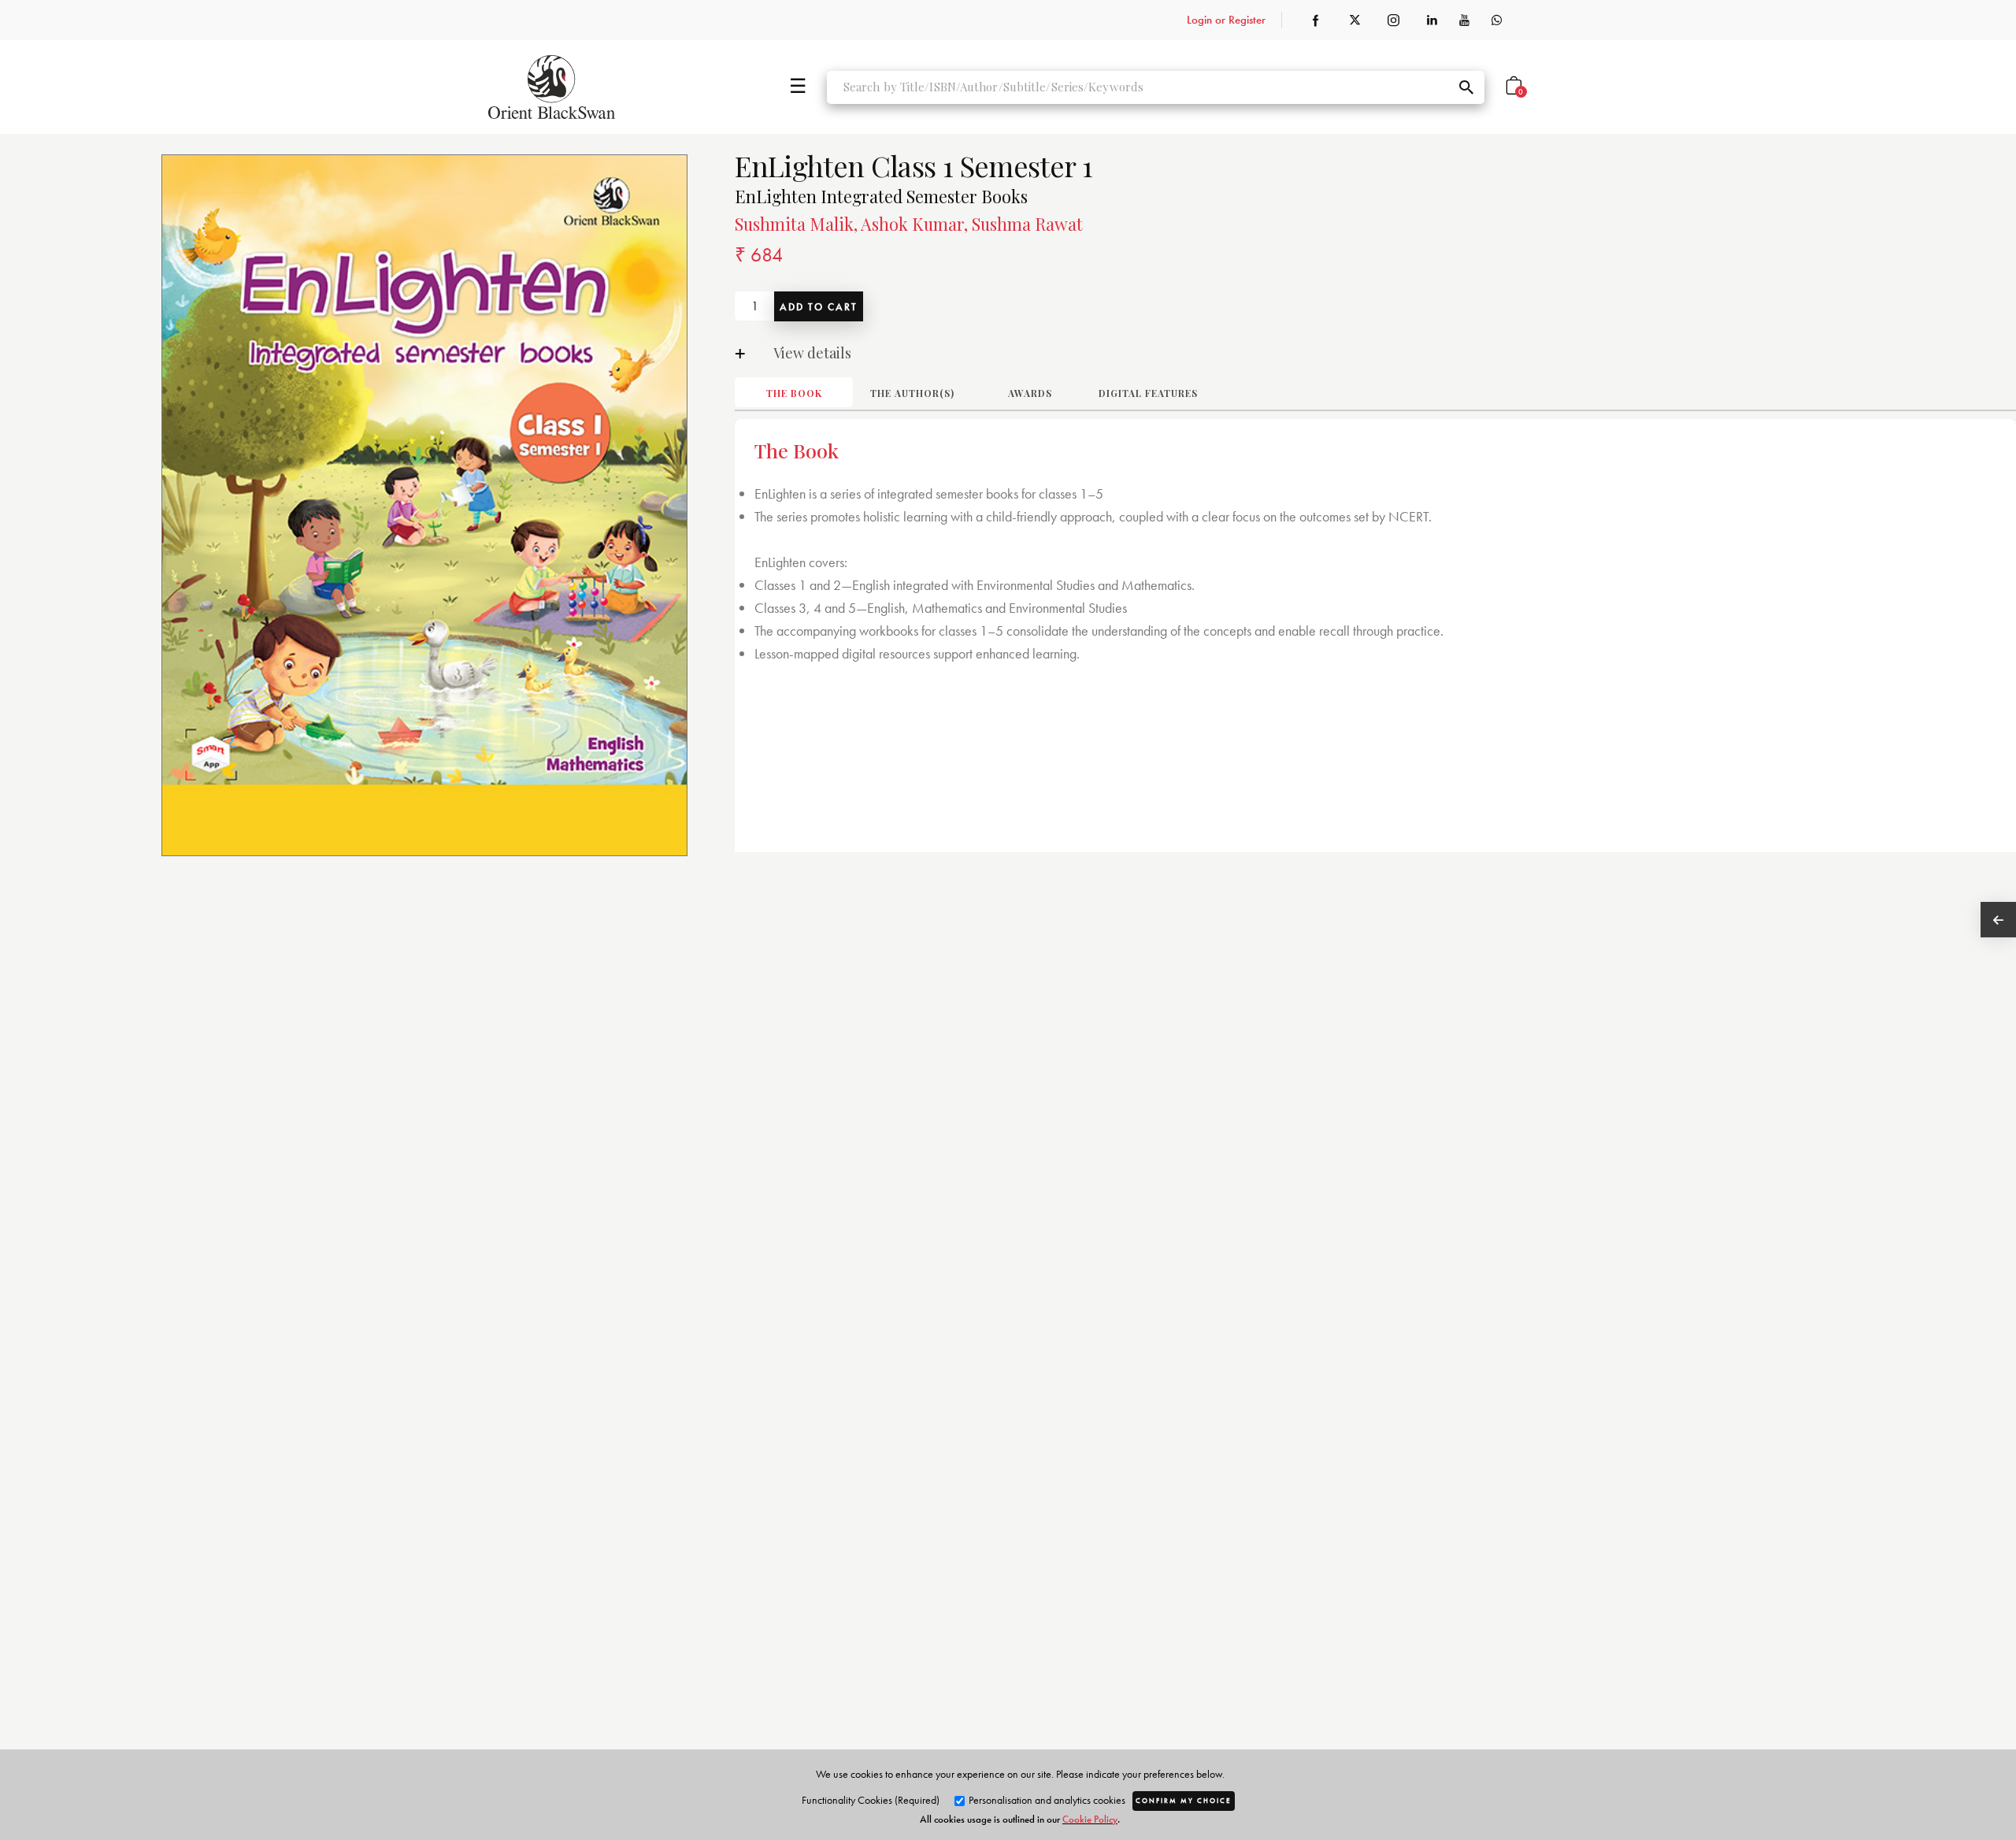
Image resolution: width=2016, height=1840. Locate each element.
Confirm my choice (1184, 1801)
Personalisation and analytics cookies (1046, 1800)
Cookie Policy (1090, 1819)
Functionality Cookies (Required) (871, 1800)
